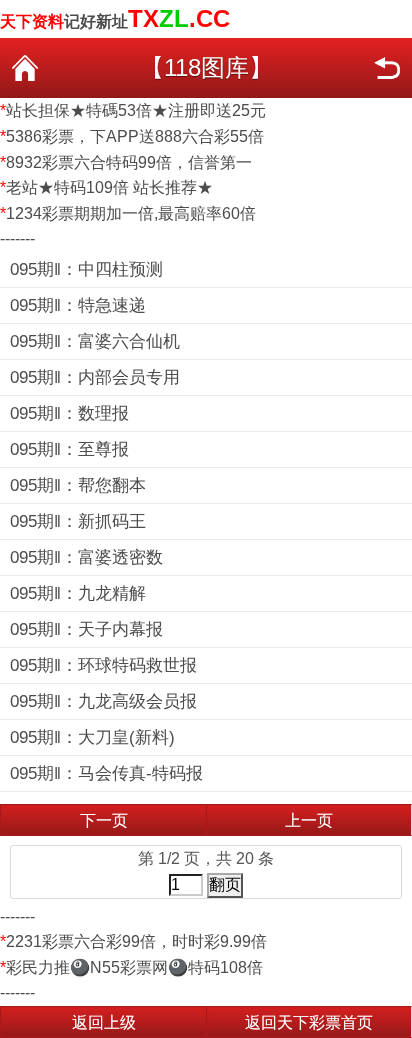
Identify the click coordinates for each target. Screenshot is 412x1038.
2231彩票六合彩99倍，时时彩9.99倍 (136, 941)
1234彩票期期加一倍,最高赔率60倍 (131, 213)
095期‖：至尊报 (69, 449)
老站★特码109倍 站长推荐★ (109, 187)
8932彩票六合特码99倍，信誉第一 (129, 162)
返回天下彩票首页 (309, 1022)
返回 (387, 68)
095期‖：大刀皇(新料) (92, 737)
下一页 (104, 820)
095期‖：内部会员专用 (95, 377)
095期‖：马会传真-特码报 (106, 773)
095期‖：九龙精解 (78, 593)
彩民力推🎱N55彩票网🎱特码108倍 (134, 967)
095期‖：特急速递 (78, 305)
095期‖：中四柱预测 (86, 269)
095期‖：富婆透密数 (86, 557)
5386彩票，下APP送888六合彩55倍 (135, 136)
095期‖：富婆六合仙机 (95, 341)
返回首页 (25, 68)
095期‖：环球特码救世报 (103, 665)
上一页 (309, 820)
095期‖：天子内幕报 (86, 629)
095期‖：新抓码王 (78, 521)
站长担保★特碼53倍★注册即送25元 (136, 110)
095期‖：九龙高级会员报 (103, 701)
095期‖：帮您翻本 (78, 485)
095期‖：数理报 (69, 413)
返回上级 (104, 1022)
